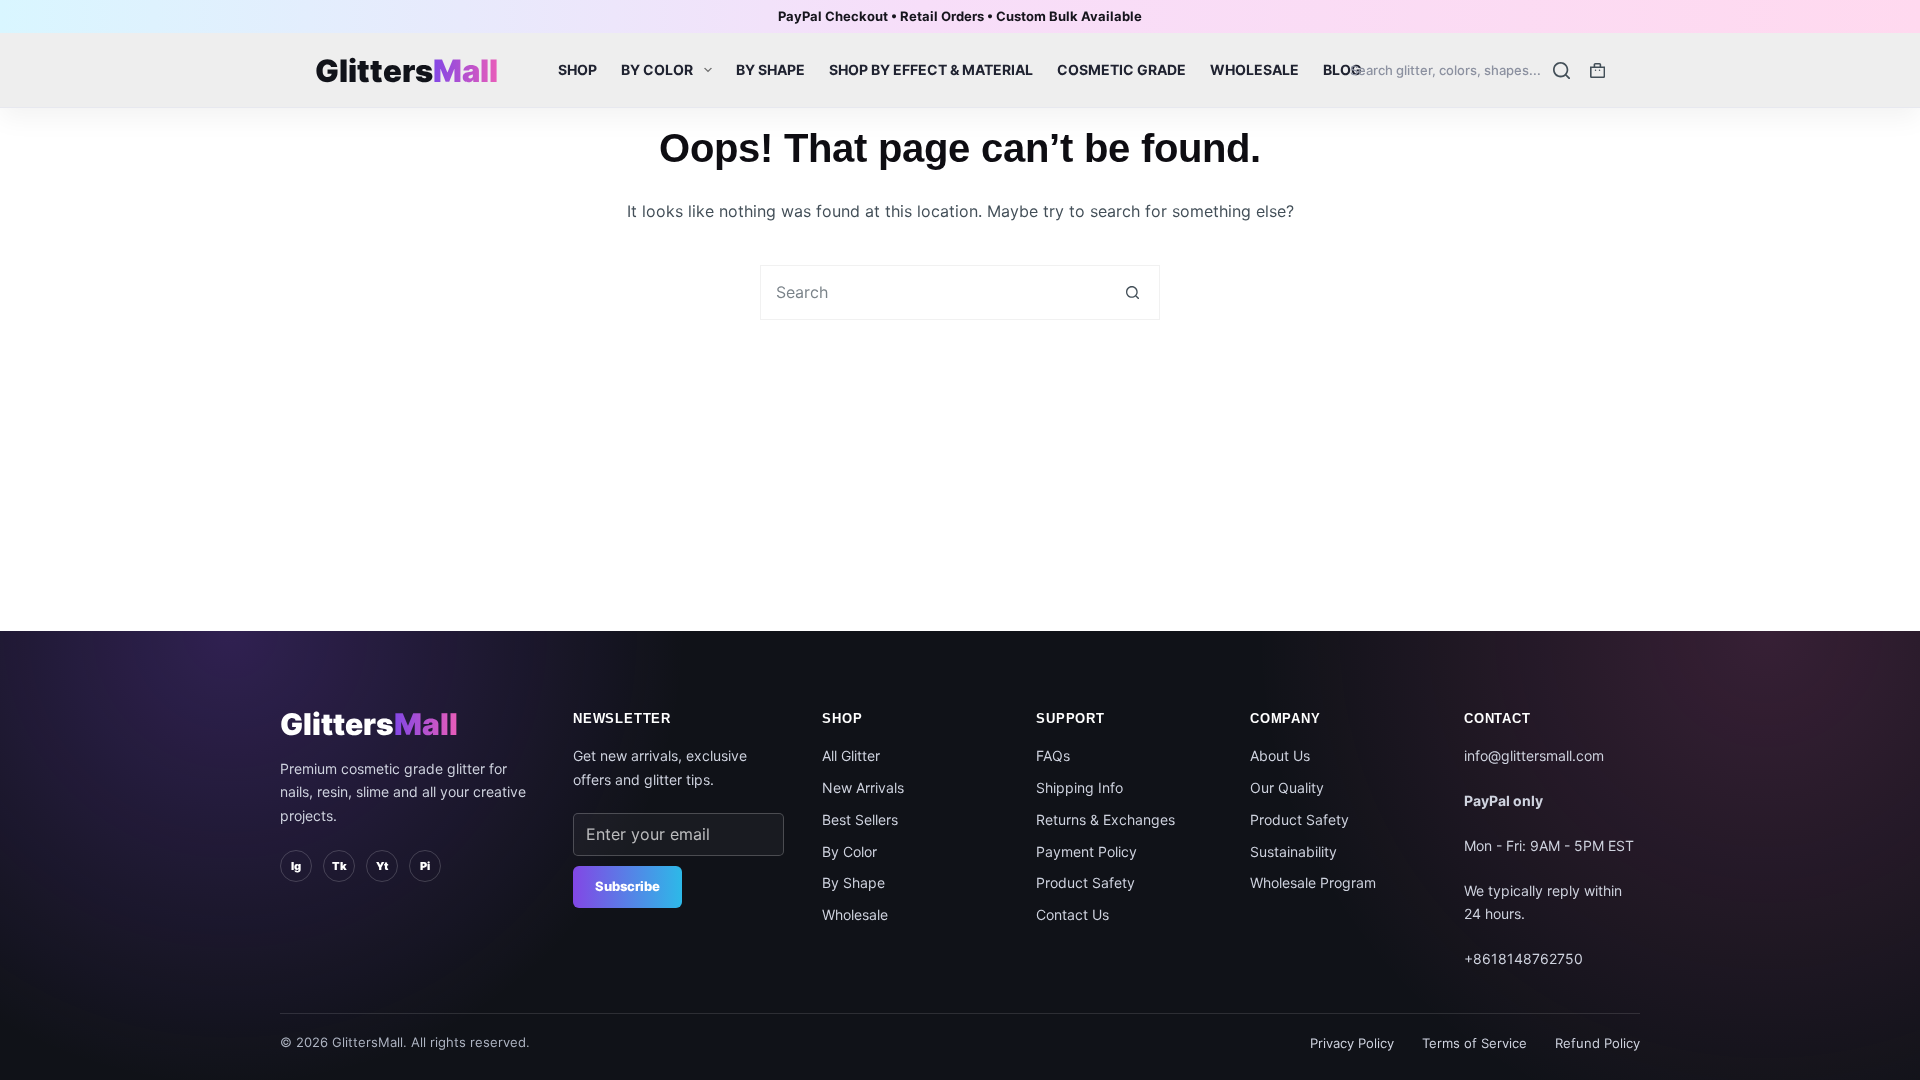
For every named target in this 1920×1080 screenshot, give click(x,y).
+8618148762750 (1523, 958)
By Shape (770, 69)
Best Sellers (860, 819)
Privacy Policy (1352, 1043)
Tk (339, 866)
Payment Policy (1086, 851)
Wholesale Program (1313, 882)
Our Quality (1287, 787)
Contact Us (1072, 914)
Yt (382, 866)
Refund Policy (1597, 1043)
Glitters (369, 724)
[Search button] (1132, 292)
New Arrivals (863, 787)
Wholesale (1254, 69)
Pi (425, 866)
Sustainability (1293, 851)
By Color (657, 69)
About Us (1280, 755)
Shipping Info (1079, 787)
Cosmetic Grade (1121, 69)
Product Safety (1085, 882)
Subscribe (627, 886)
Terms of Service (1474, 1043)
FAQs (1053, 755)
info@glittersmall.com (1534, 755)
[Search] (1460, 70)
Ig (296, 866)
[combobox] (933, 292)
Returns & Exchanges (1105, 819)
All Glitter (851, 755)
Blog (1342, 69)
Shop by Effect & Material (931, 69)
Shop (577, 69)
